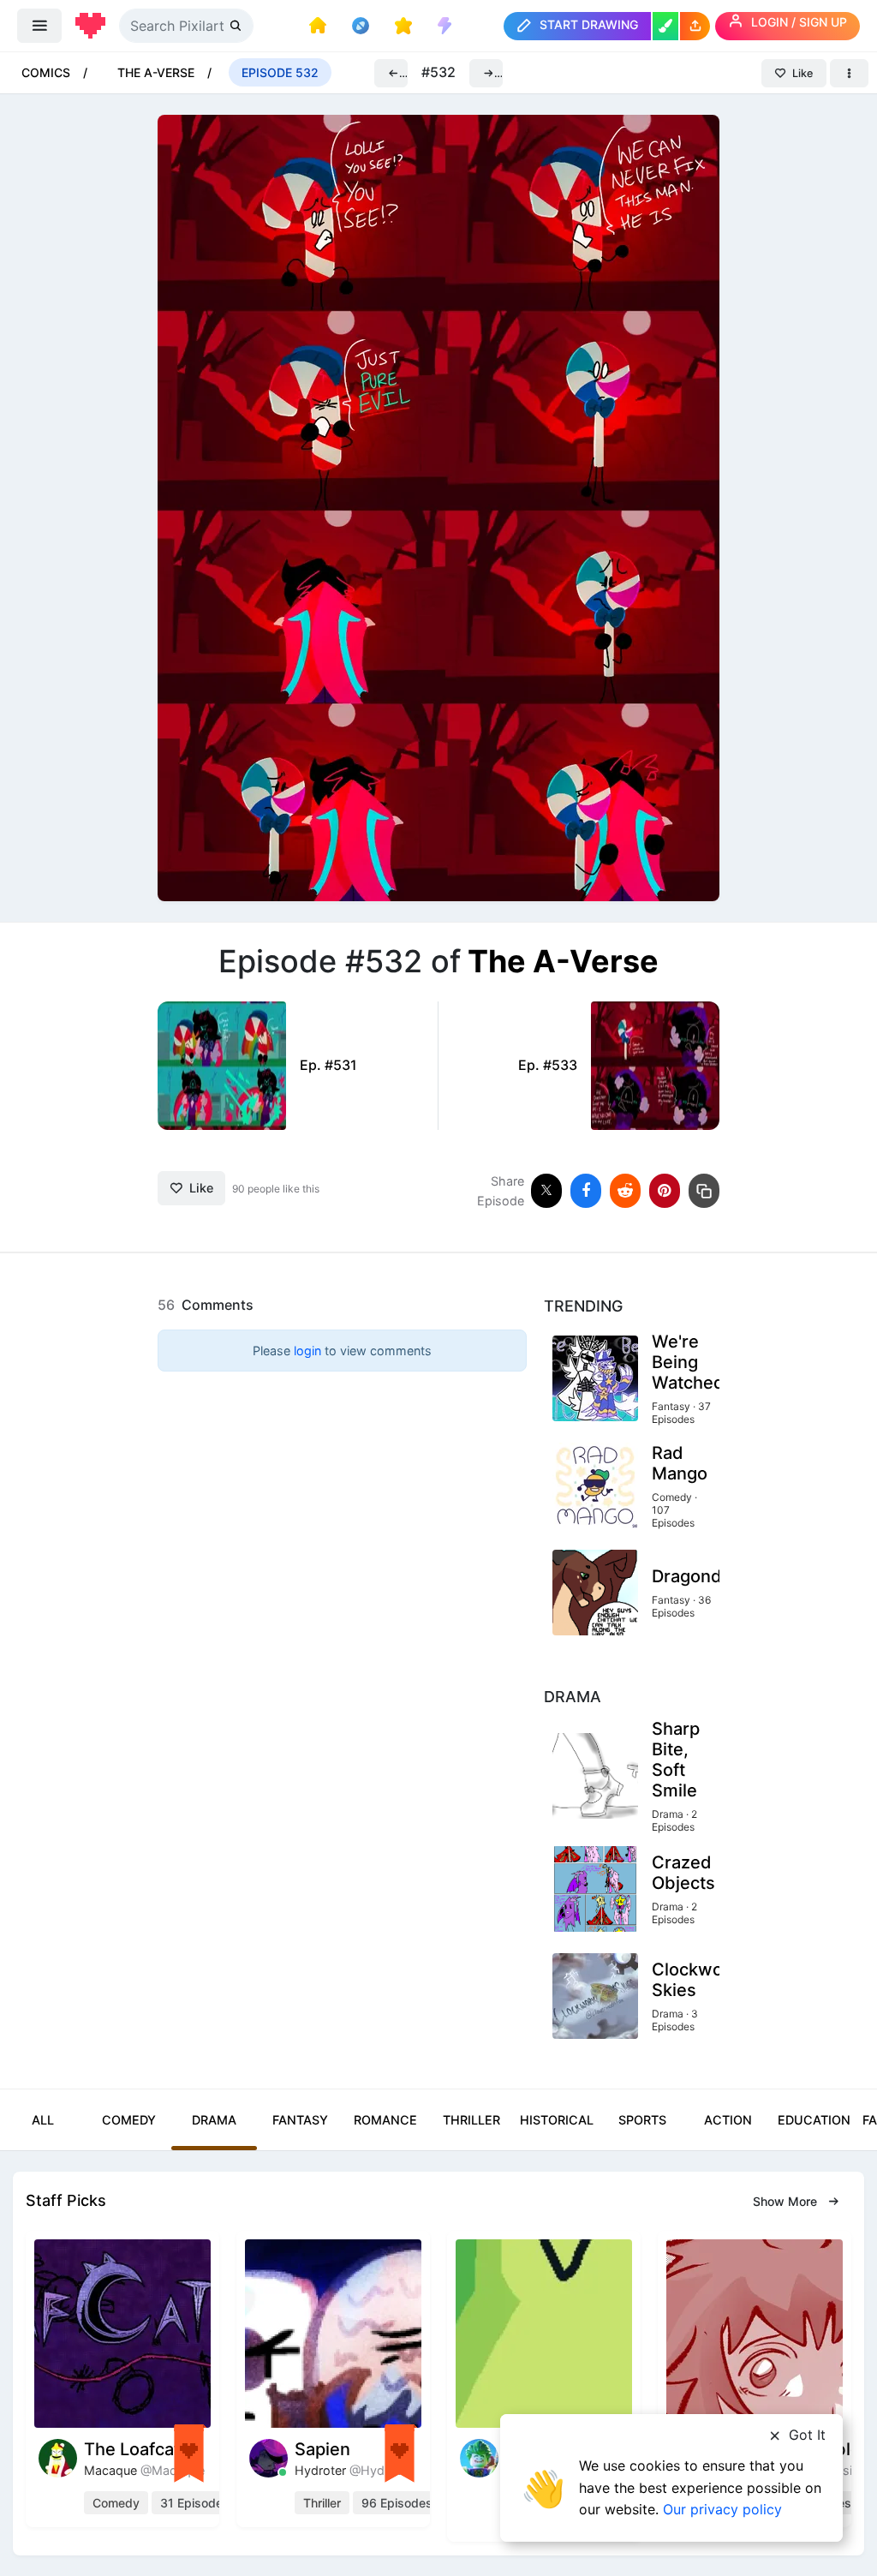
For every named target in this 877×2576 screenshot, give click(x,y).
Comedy (129, 2120)
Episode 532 (280, 72)
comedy (116, 2503)
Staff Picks (66, 2200)
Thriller (471, 2120)
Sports (642, 2120)
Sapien (322, 2449)
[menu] (39, 26)
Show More (787, 2201)
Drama (214, 2120)
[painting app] (665, 26)
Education (814, 2120)
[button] (695, 26)
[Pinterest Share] (665, 1191)
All (43, 2120)
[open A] (438, 507)
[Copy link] (704, 1191)
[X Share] (546, 1191)
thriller (322, 2503)
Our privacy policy (722, 2509)
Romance (385, 2120)
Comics (46, 72)
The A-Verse (156, 72)
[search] (237, 25)
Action (728, 2120)
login (307, 1351)
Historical (557, 2120)
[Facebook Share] (586, 1191)
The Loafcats (137, 2449)
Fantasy (300, 2120)
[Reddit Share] (625, 1191)
